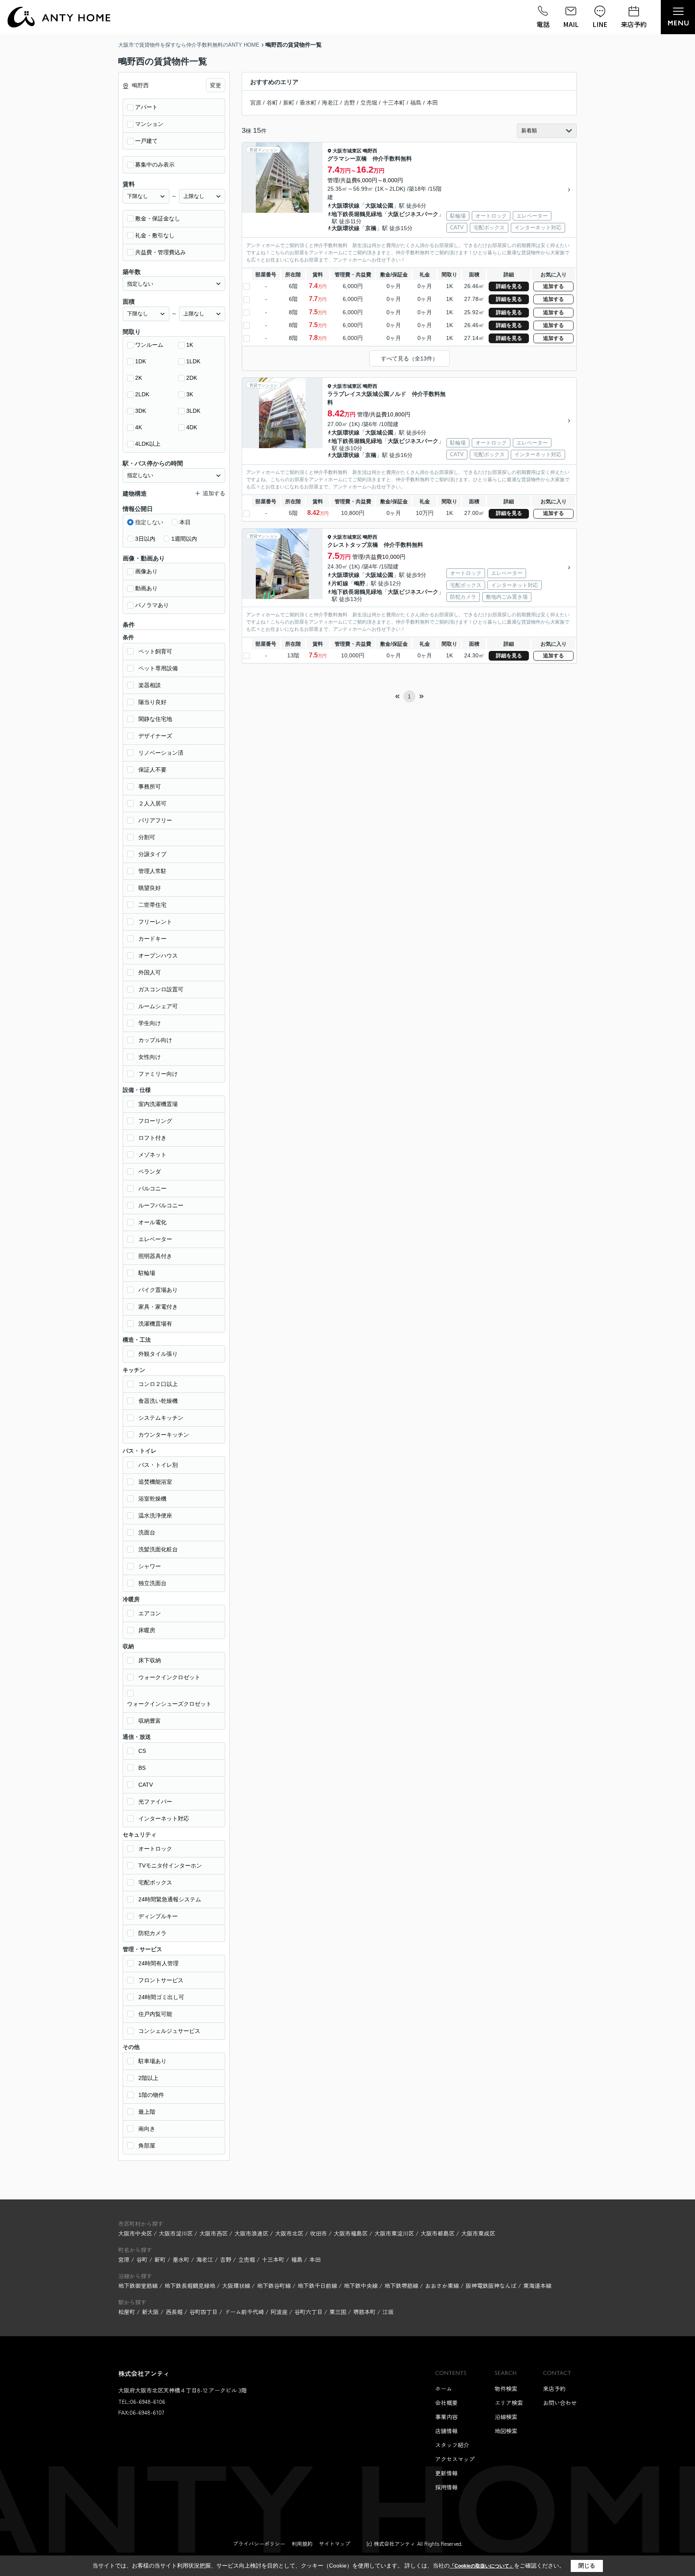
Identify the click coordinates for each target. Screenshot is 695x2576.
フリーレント (155, 922)
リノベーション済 (161, 753)
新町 (289, 103)
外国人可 (150, 972)
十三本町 (394, 103)
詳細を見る (509, 286)
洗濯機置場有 (155, 1324)
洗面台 (147, 1532)
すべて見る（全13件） (409, 358)
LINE (600, 24)
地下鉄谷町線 (275, 2286)
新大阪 (150, 2312)
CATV (146, 1785)
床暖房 (147, 1630)
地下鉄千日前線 (318, 2286)
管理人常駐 (152, 871)
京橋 (371, 228)
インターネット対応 (164, 1818)
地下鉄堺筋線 (402, 2286)
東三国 (338, 2312)
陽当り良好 (152, 702)
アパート (146, 107)
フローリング (155, 1121)
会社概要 (446, 2403)
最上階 (147, 2112)
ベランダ (150, 1172)
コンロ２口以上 (158, 1384)
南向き (147, 2129)
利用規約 (302, 2544)
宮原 (256, 103)
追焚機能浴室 (155, 1482)
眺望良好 (150, 888)
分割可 (147, 837)
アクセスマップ (455, 2459)
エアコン (150, 1613)
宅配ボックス (155, 1882)
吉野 (350, 103)
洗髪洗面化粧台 (158, 1549)
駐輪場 (147, 1273)
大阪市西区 (214, 2233)
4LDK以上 (148, 444)
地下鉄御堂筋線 (139, 2286)
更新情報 (446, 2473)
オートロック (155, 1849)
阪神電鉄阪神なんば (492, 2286)
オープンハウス (158, 955)
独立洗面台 (152, 1583)
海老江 (330, 103)
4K (139, 427)
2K (139, 378)
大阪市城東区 (347, 151)
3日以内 (145, 539)
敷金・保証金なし (158, 218)
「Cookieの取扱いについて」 (482, 2566)
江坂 (388, 2312)
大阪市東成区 (478, 2233)
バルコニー (152, 1188)
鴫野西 (370, 151)
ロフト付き (152, 1138)
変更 (216, 85)
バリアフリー (155, 820)
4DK (192, 427)
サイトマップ (335, 2544)
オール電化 (152, 1222)
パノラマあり (152, 605)
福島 (416, 103)
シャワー (150, 1566)
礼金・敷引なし (155, 235)
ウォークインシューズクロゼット (169, 1704)
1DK (141, 361)
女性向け (150, 1057)
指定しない (149, 522)
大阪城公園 (379, 206)
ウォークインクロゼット (169, 1677)
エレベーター (155, 1239)
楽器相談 (150, 685)
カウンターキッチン (164, 1435)
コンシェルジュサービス (169, 2031)
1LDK (193, 361)
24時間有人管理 (158, 1963)
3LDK (193, 411)
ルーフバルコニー (161, 1205)
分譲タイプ (152, 854)
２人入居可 (152, 803)
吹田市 (319, 2233)
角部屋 (147, 2146)
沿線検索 (506, 2417)
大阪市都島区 (438, 2233)
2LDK (142, 394)
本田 (432, 103)
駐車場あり (152, 2061)
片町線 (340, 583)
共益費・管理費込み (160, 252)
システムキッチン (161, 1418)
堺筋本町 (364, 2312)
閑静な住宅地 (155, 719)
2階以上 (148, 2078)
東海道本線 (537, 2286)
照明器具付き (155, 1256)
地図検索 (506, 2431)
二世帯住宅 (152, 905)
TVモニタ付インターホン (170, 1866)
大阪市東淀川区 (394, 2233)
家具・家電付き (158, 1307)
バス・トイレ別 (158, 1465)
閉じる (587, 2566)
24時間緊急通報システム (170, 1899)
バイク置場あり (158, 1290)
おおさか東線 (443, 2286)
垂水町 (308, 103)
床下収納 (150, 1660)
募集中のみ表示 (155, 165)
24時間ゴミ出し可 (161, 1997)
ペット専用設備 (158, 668)
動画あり (146, 588)
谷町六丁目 (308, 2312)
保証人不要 (152, 770)
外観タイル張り (158, 1354)
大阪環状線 (345, 206)
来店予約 (634, 24)
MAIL (571, 24)
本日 (185, 522)
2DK (192, 378)
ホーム (444, 2389)
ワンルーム (149, 345)
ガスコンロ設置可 (161, 989)
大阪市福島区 (351, 2233)
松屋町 (127, 2312)
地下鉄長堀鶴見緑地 (357, 214)
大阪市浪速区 (251, 2233)
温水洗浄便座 (155, 1516)
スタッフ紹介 (452, 2445)
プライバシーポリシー (259, 2544)
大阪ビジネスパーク (413, 214)
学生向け (150, 1023)
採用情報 (446, 2487)
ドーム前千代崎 (244, 2312)
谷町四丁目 (204, 2312)
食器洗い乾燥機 (158, 1401)
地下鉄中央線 (362, 2286)
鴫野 (360, 583)
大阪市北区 (289, 2233)
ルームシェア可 (158, 1006)
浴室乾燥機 (152, 1499)
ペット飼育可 (155, 651)
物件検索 (506, 2389)
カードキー (152, 939)
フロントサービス (161, 1980)
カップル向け (155, 1040)
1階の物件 (151, 2095)
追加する (553, 286)
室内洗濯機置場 (158, 1104)
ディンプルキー (158, 1916)
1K (190, 345)
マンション (149, 124)
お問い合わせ (560, 2403)
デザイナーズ (155, 736)
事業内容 (446, 2417)
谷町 (272, 103)
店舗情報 (446, 2431)
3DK (141, 411)
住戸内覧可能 (155, 2014)
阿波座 (279, 2312)
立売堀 (369, 103)
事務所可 (150, 787)
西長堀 (174, 2312)
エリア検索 (509, 2403)
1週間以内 (184, 539)
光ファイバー (155, 1802)
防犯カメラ (152, 1933)
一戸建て (146, 141)
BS (142, 1768)
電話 (543, 24)
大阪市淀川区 (176, 2233)
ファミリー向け (158, 1074)
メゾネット (152, 1155)
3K (190, 394)
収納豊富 (150, 1721)
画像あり (146, 571)
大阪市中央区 (135, 2233)
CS (142, 1751)
